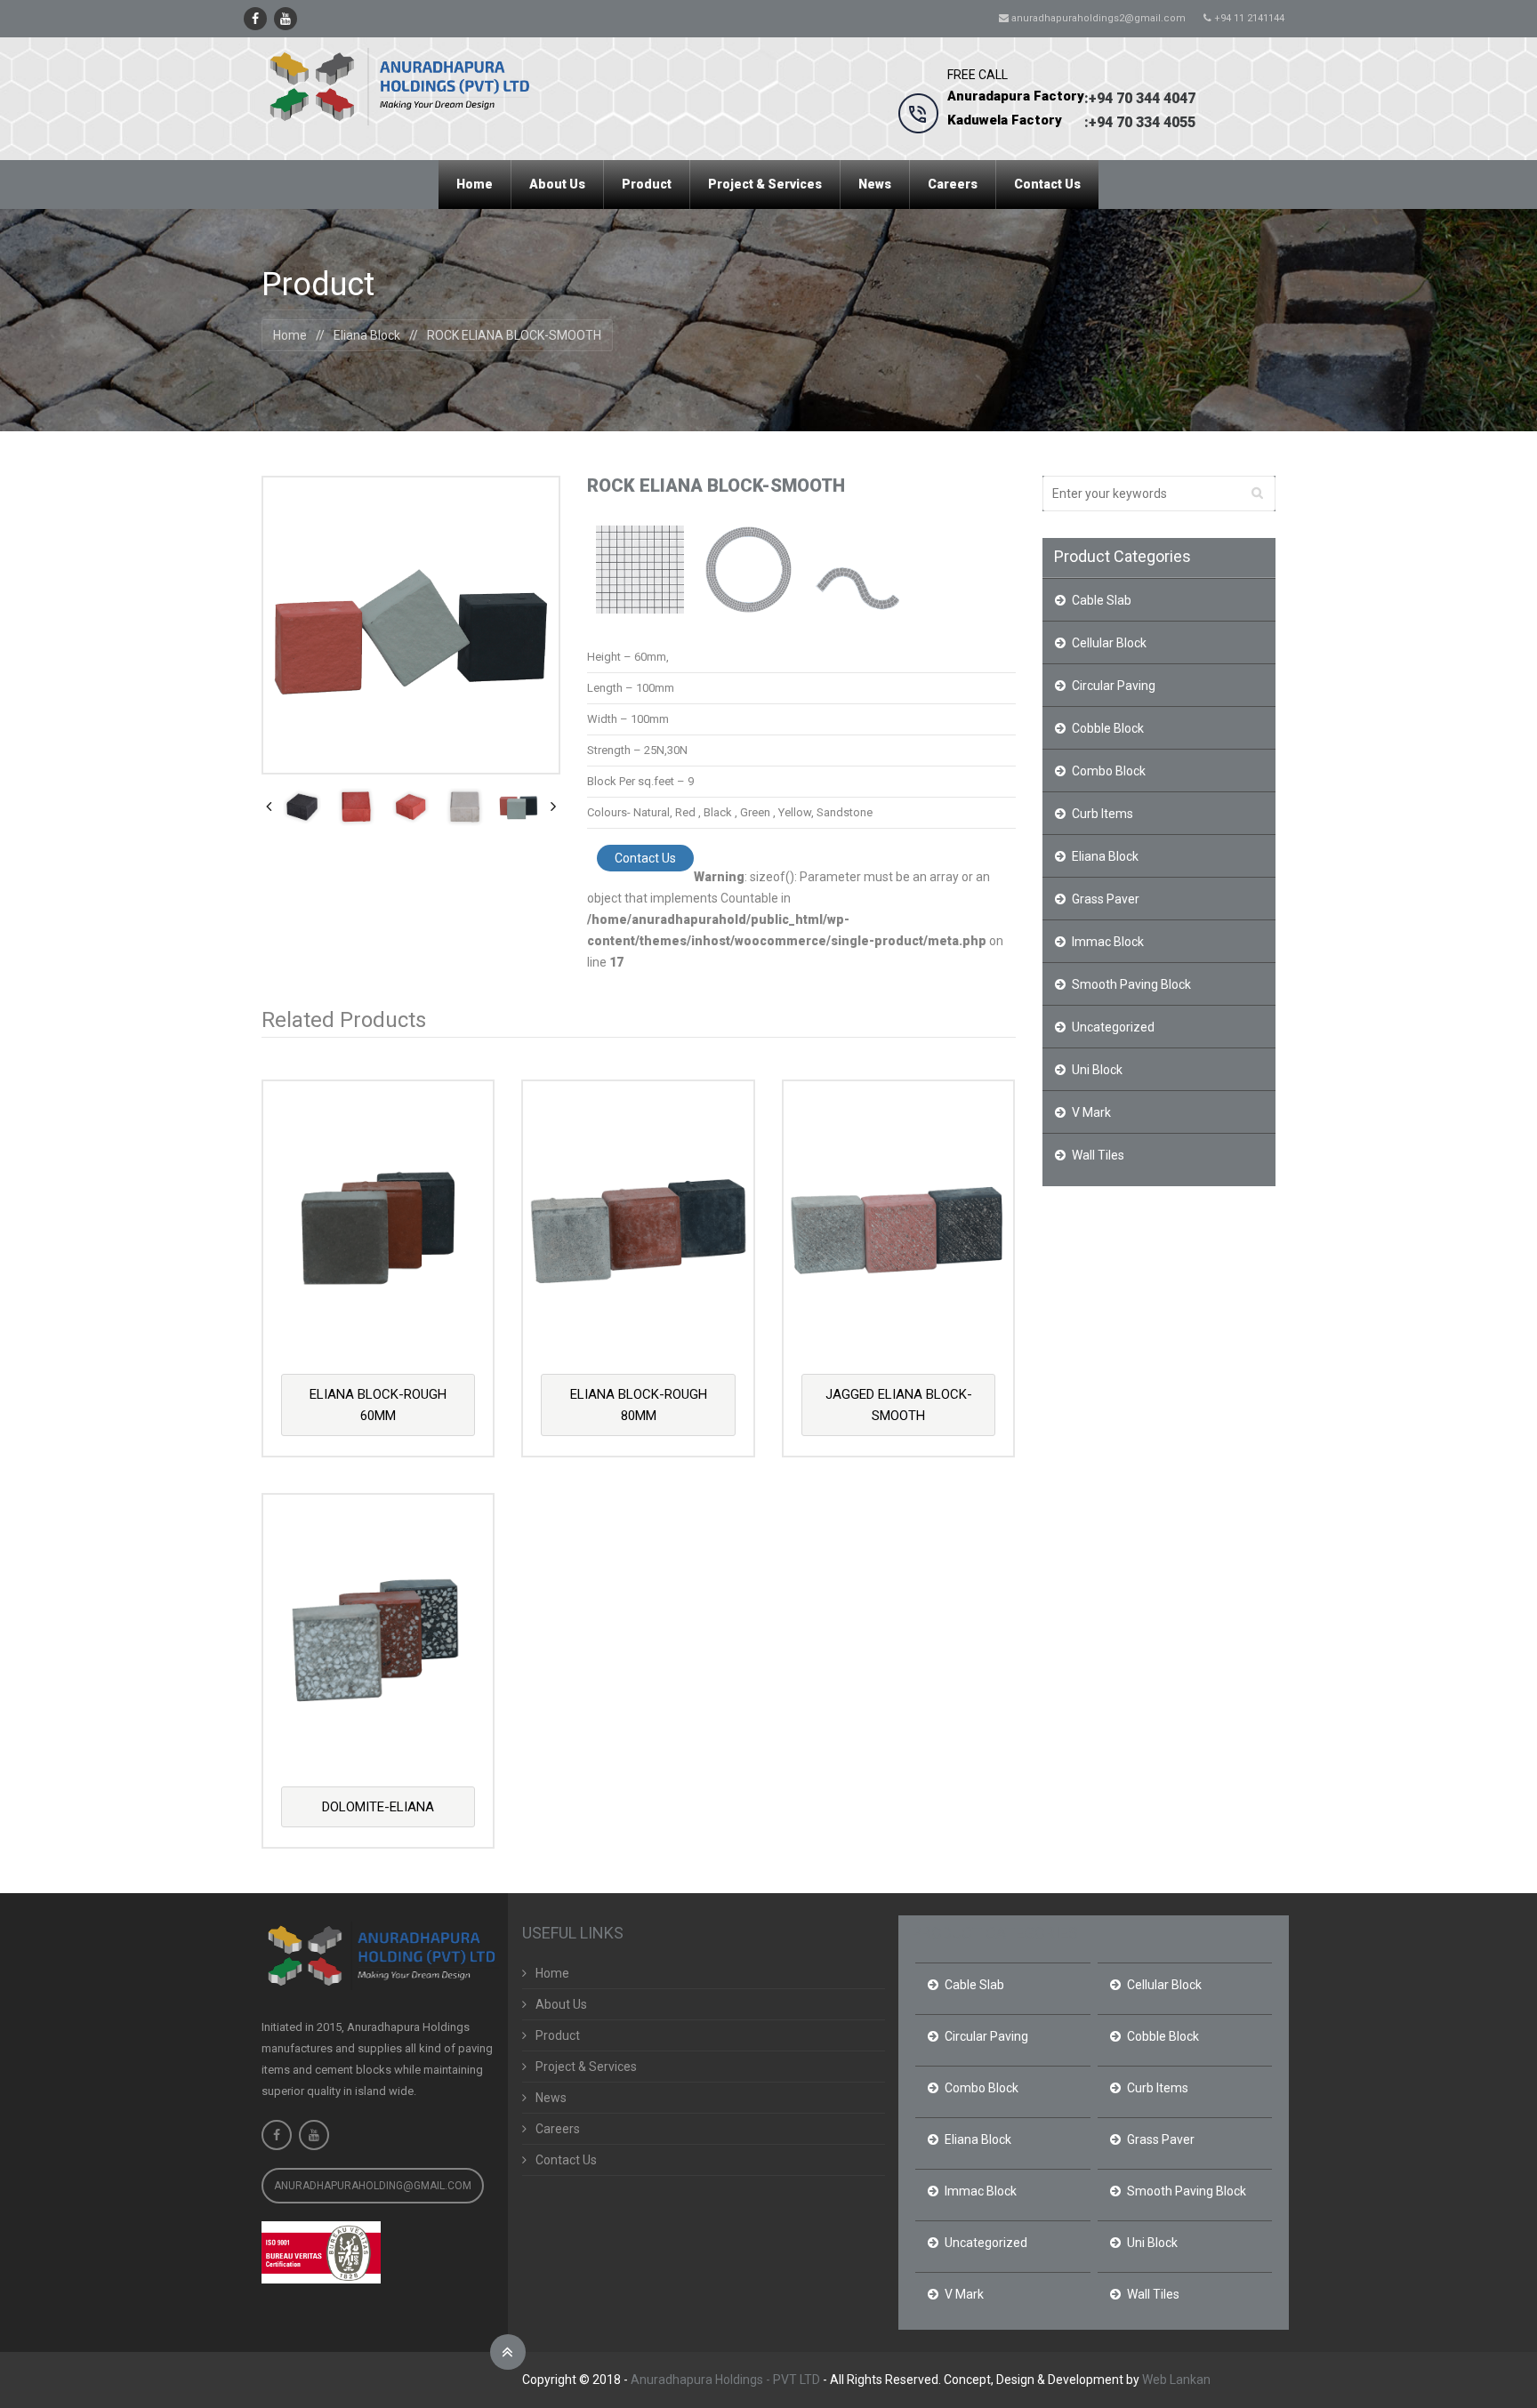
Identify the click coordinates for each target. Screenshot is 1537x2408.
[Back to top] (508, 2352)
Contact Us (645, 858)
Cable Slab (1102, 600)
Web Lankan (1176, 2380)
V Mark (1091, 1112)
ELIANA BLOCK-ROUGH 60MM (378, 1405)
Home (290, 335)
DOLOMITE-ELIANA (378, 1807)
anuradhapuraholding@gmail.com (373, 2186)
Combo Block (1109, 771)
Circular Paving (1114, 686)
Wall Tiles (1098, 1155)
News (551, 2098)
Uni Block (1097, 1070)
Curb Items (1102, 814)
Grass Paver (1106, 899)
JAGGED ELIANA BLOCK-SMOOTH (899, 1405)
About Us (561, 2004)
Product (558, 2035)
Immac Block (1108, 942)
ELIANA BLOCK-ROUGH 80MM (639, 1405)
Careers (558, 2129)
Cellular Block (1109, 643)
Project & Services (586, 2067)
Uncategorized (1113, 1027)
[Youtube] (286, 19)
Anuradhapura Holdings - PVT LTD (725, 2380)
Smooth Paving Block (1131, 984)
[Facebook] (255, 19)
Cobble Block (1108, 728)
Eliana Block (367, 335)
